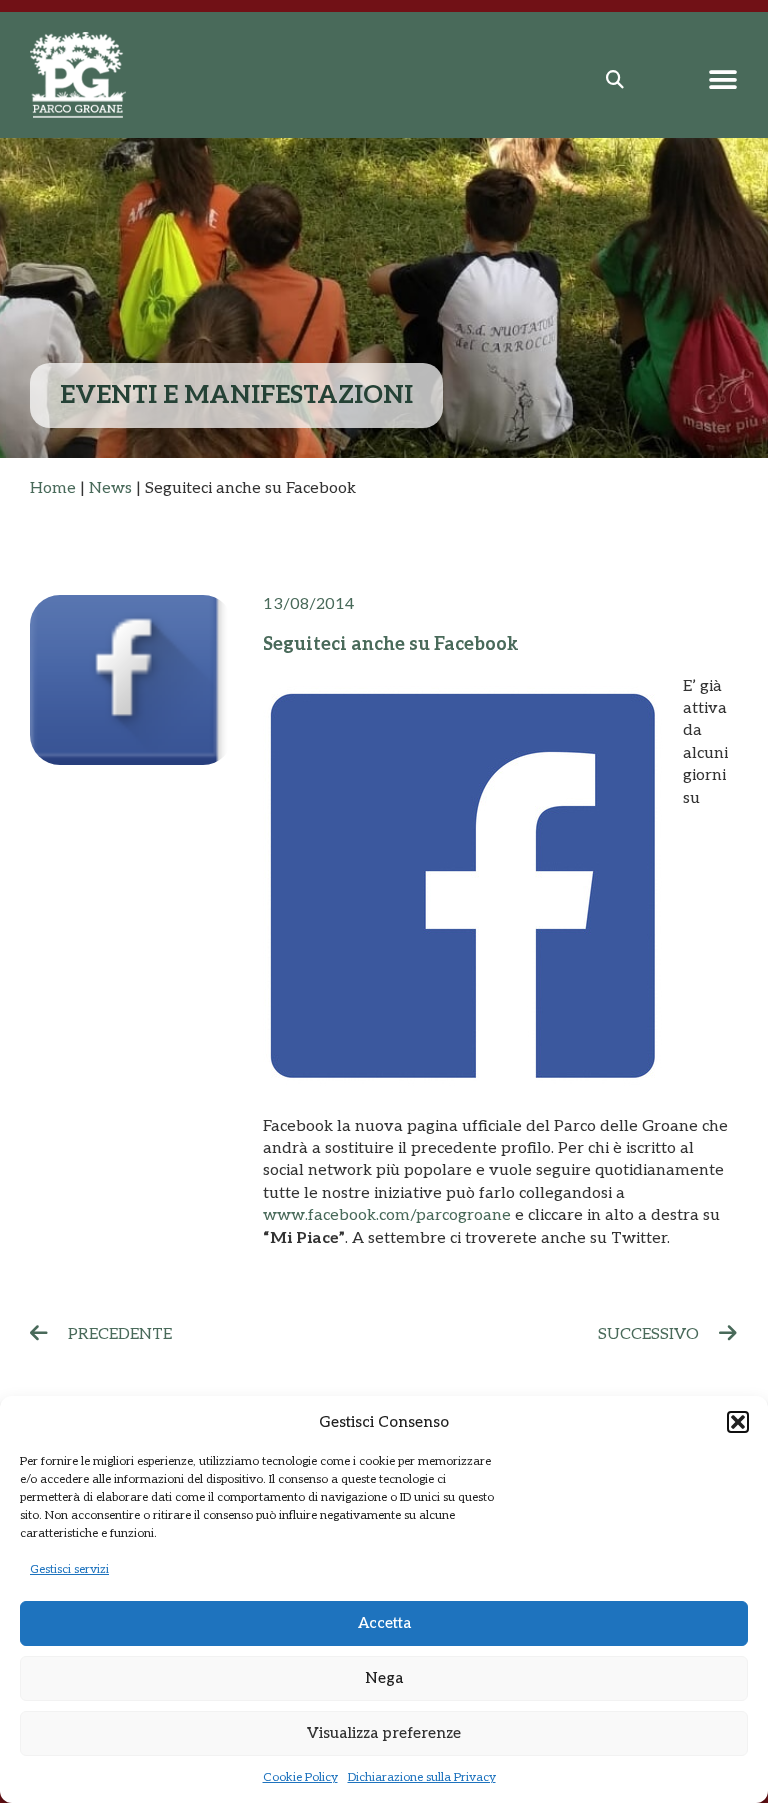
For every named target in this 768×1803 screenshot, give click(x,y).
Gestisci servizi (69, 1569)
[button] (738, 1422)
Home (53, 488)
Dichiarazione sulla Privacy (422, 1777)
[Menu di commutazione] (723, 80)
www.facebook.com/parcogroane (387, 1215)
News (110, 488)
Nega (384, 1678)
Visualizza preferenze (384, 1733)
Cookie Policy (300, 1777)
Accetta (384, 1623)
